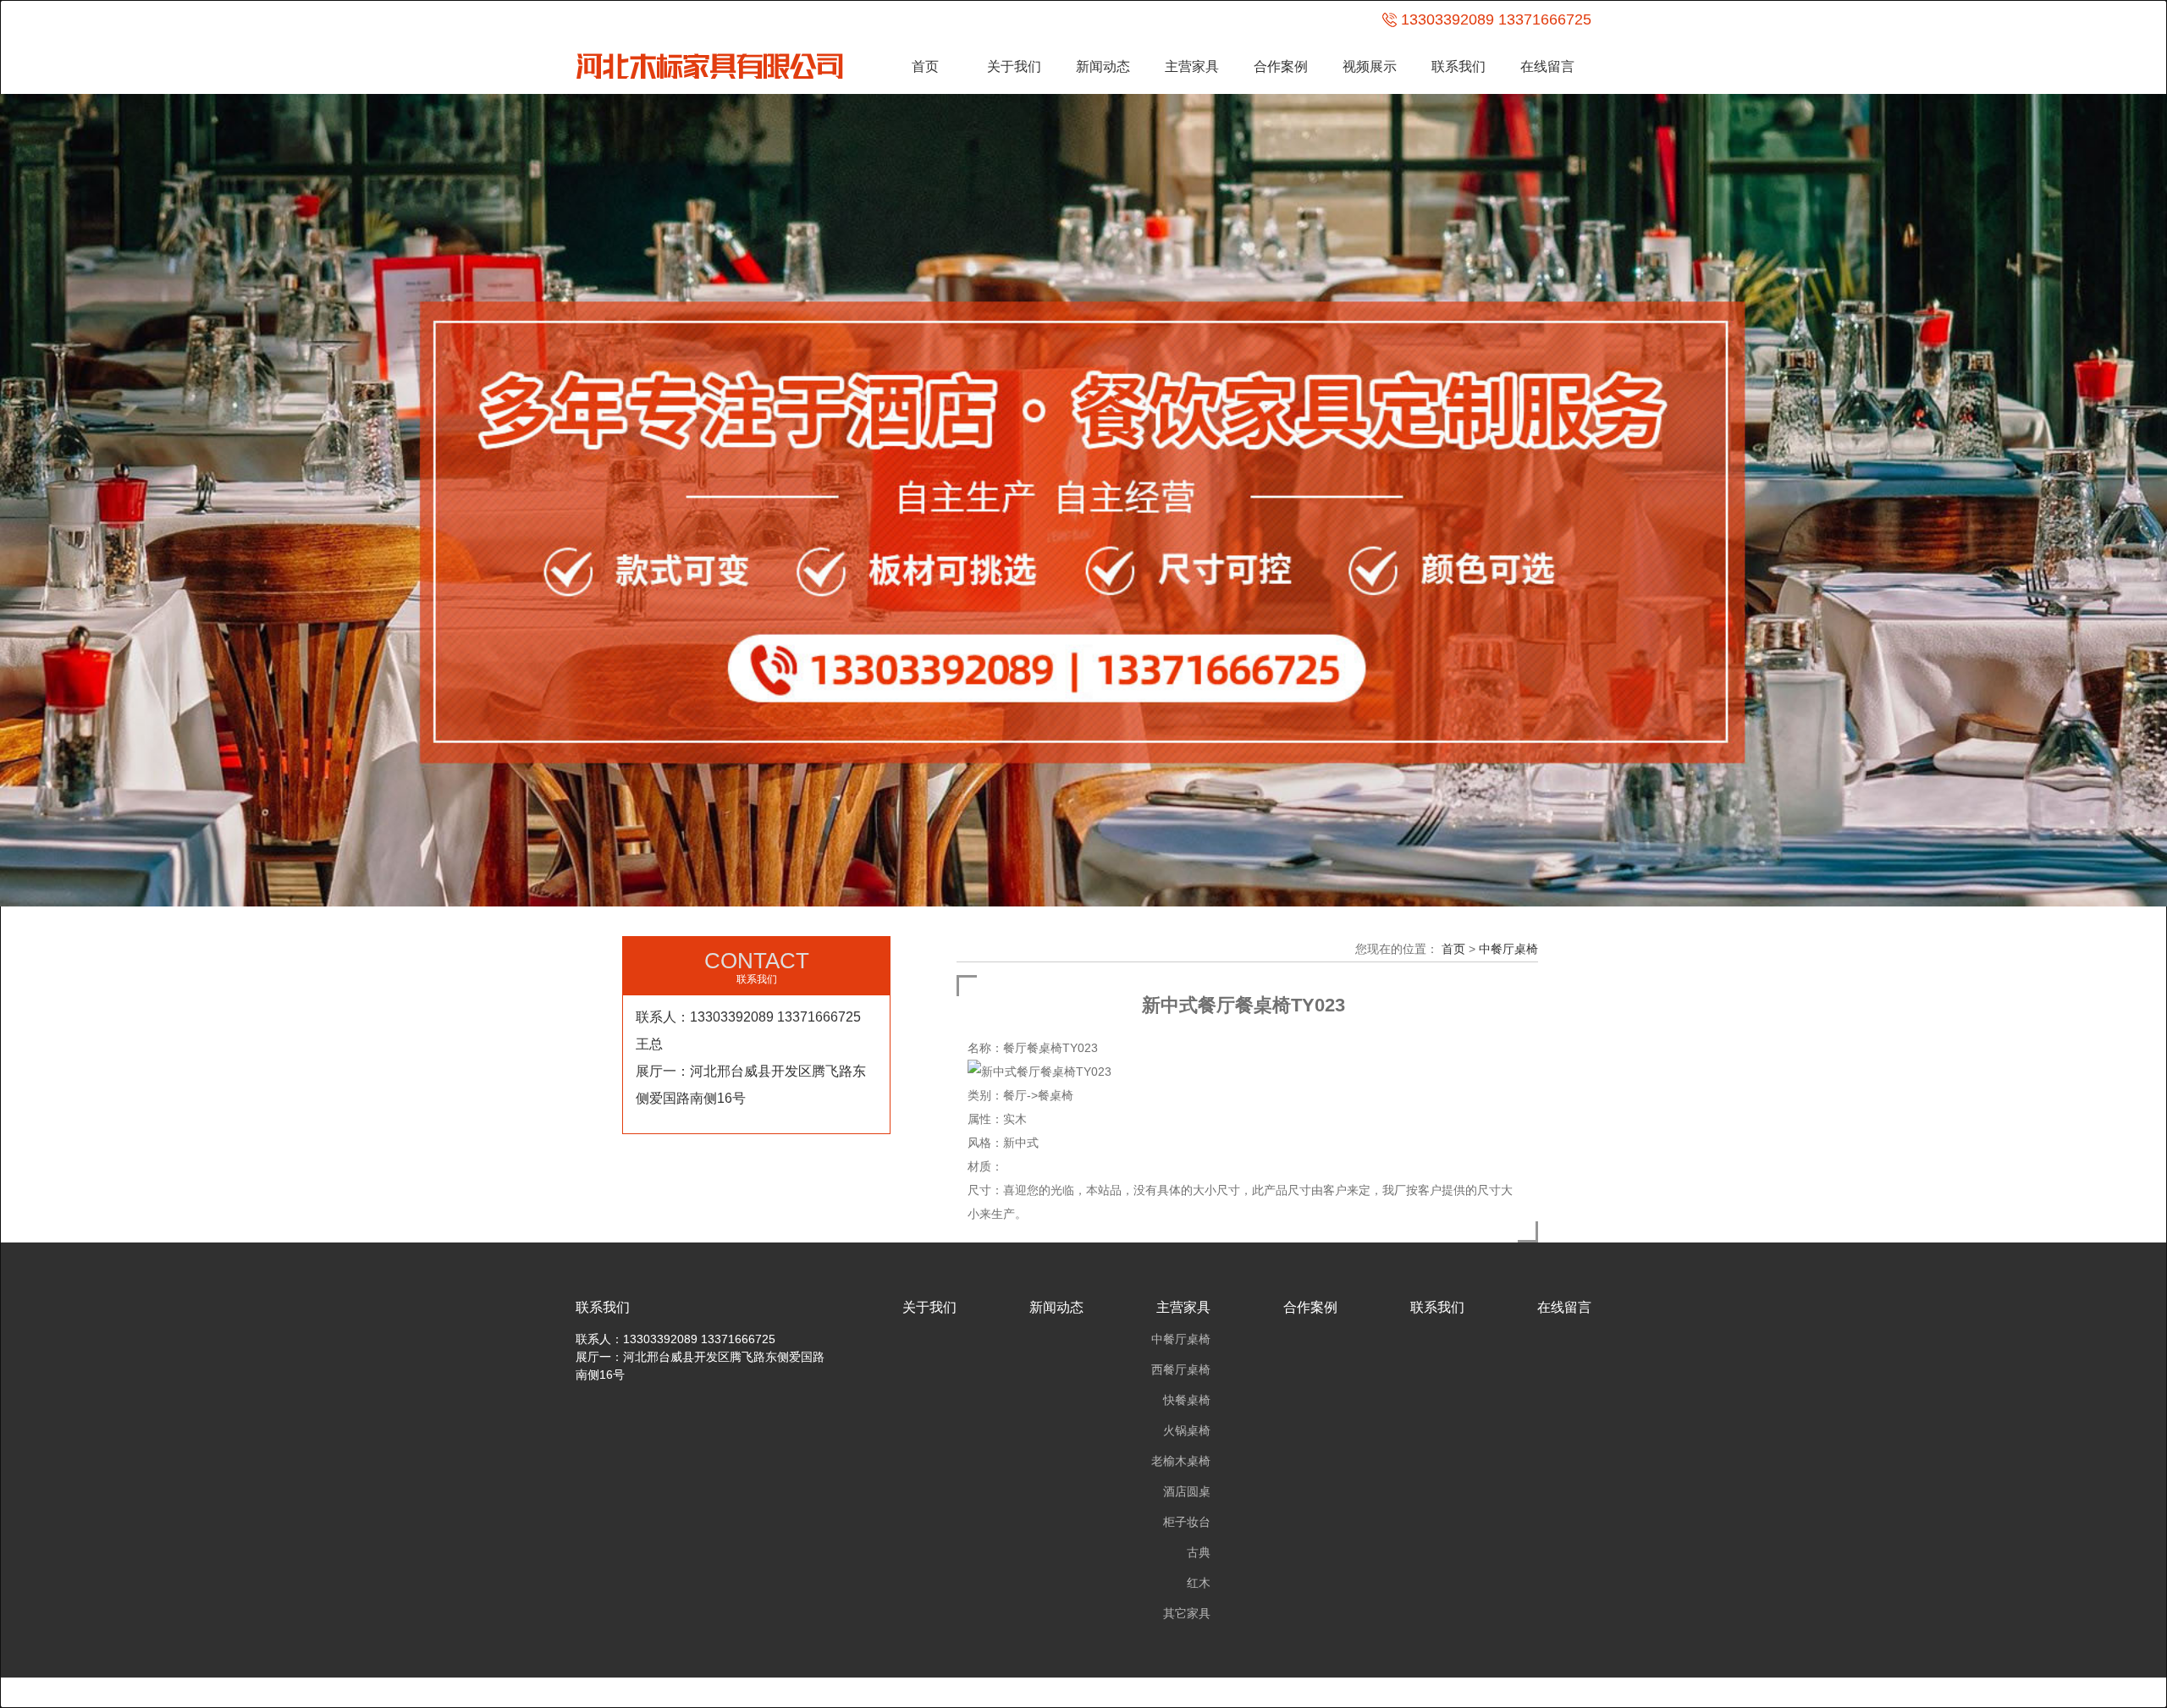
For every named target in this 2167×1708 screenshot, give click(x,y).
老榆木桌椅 (1181, 1461)
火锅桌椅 (1187, 1430)
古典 (1199, 1552)
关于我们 (1014, 66)
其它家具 (1187, 1613)
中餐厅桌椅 (1508, 949)
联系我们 (1458, 66)
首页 (925, 66)
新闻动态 (1103, 66)
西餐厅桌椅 (1181, 1369)
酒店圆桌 (1187, 1491)
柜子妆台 (1187, 1522)
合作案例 (1281, 66)
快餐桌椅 (1187, 1400)
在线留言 (1547, 66)
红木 (1199, 1583)
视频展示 (1370, 66)
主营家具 (1192, 66)
